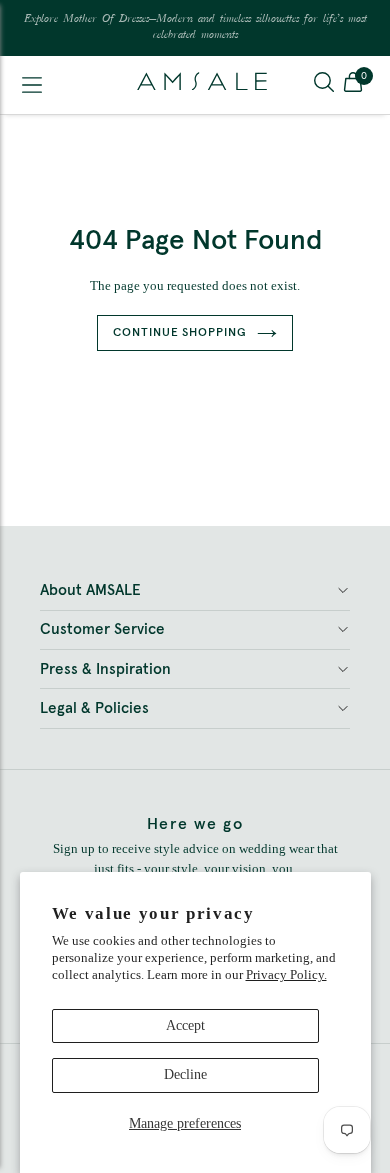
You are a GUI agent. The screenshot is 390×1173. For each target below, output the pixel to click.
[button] (353, 85)
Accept (185, 1025)
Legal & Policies (94, 708)
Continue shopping (180, 333)
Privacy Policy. (286, 974)
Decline (185, 1074)
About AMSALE (90, 590)
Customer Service (102, 629)
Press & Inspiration (105, 669)
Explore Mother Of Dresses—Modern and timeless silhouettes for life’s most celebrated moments (195, 27)
